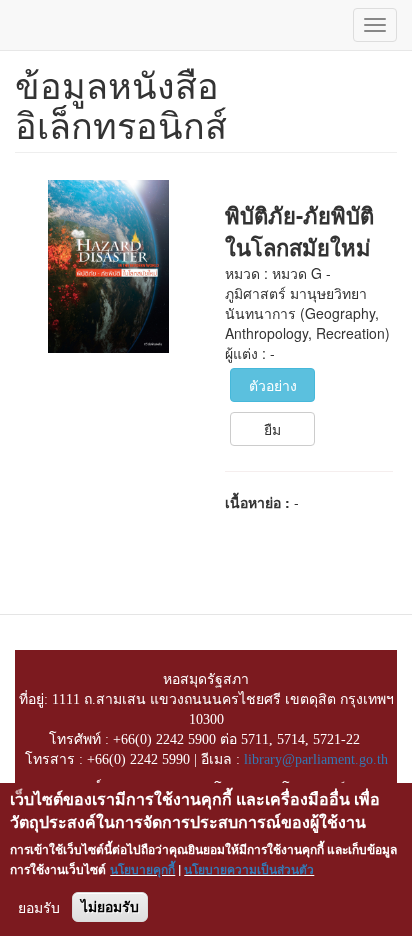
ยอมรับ (39, 907)
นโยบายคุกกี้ (142, 869)
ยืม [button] (272, 429)
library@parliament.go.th (316, 759)
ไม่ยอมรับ (110, 907)
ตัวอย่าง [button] (273, 385)
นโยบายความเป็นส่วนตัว (249, 869)
